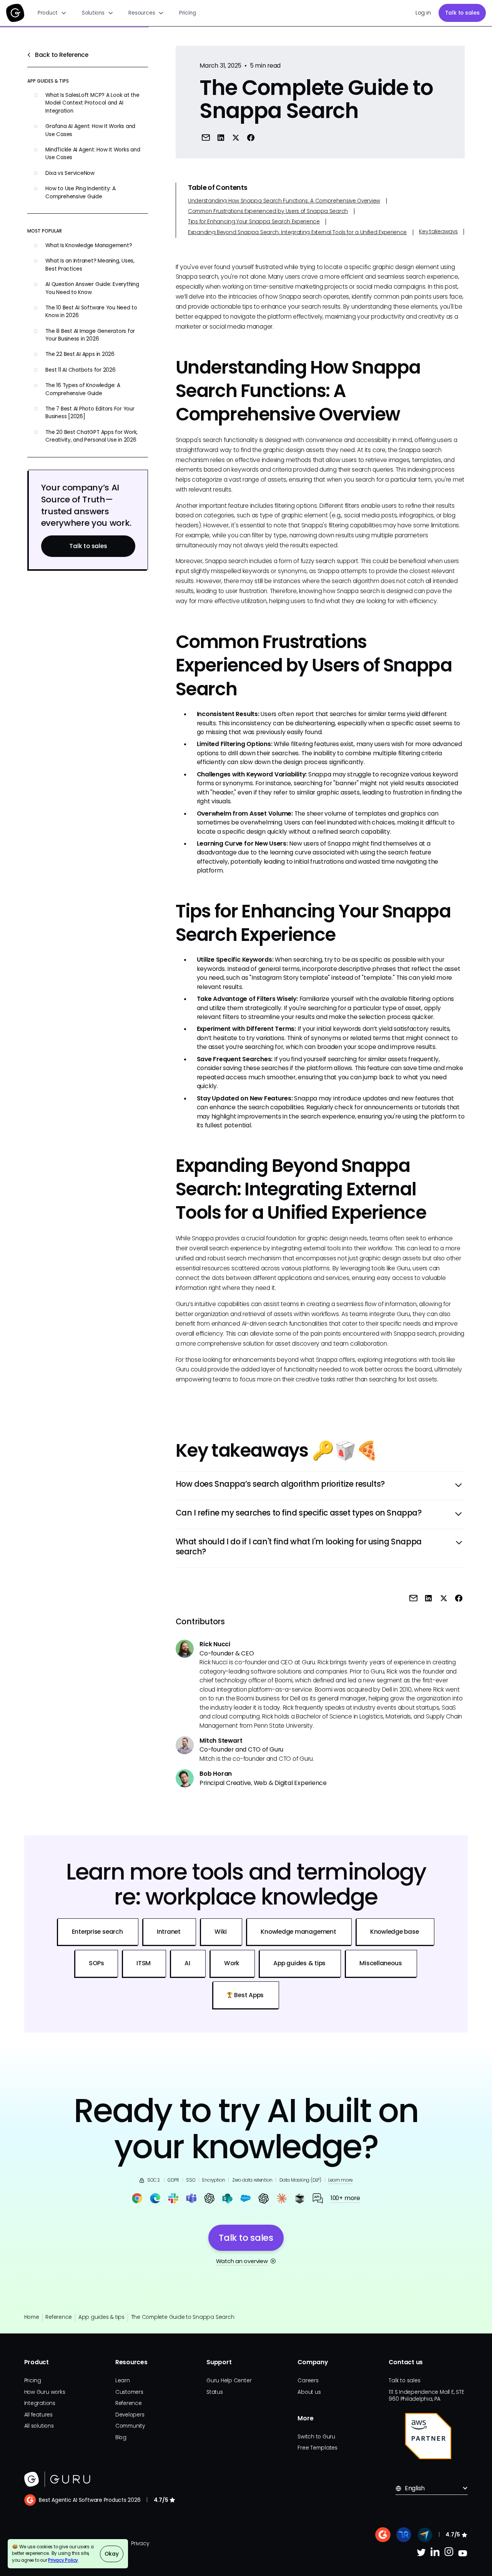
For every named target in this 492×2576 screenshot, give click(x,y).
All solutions (39, 2426)
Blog (121, 2437)
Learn (123, 2381)
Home (32, 2317)
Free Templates (317, 2448)
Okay (111, 2554)
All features (38, 2415)
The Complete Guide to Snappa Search (183, 2317)
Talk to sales (462, 13)
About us (309, 2392)
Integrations (40, 2403)
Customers (129, 2392)
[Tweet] (236, 137)
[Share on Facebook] (251, 137)
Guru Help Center (229, 2381)
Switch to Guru (316, 2437)
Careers (308, 2381)
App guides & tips (101, 2317)
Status (215, 2392)
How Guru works (45, 2392)
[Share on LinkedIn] (221, 137)
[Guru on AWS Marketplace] (428, 2436)
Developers (130, 2415)
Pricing (187, 13)
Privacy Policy (63, 2560)
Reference (59, 2317)
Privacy (140, 2544)
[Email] (205, 137)
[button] (52, 13)
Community (130, 2426)
